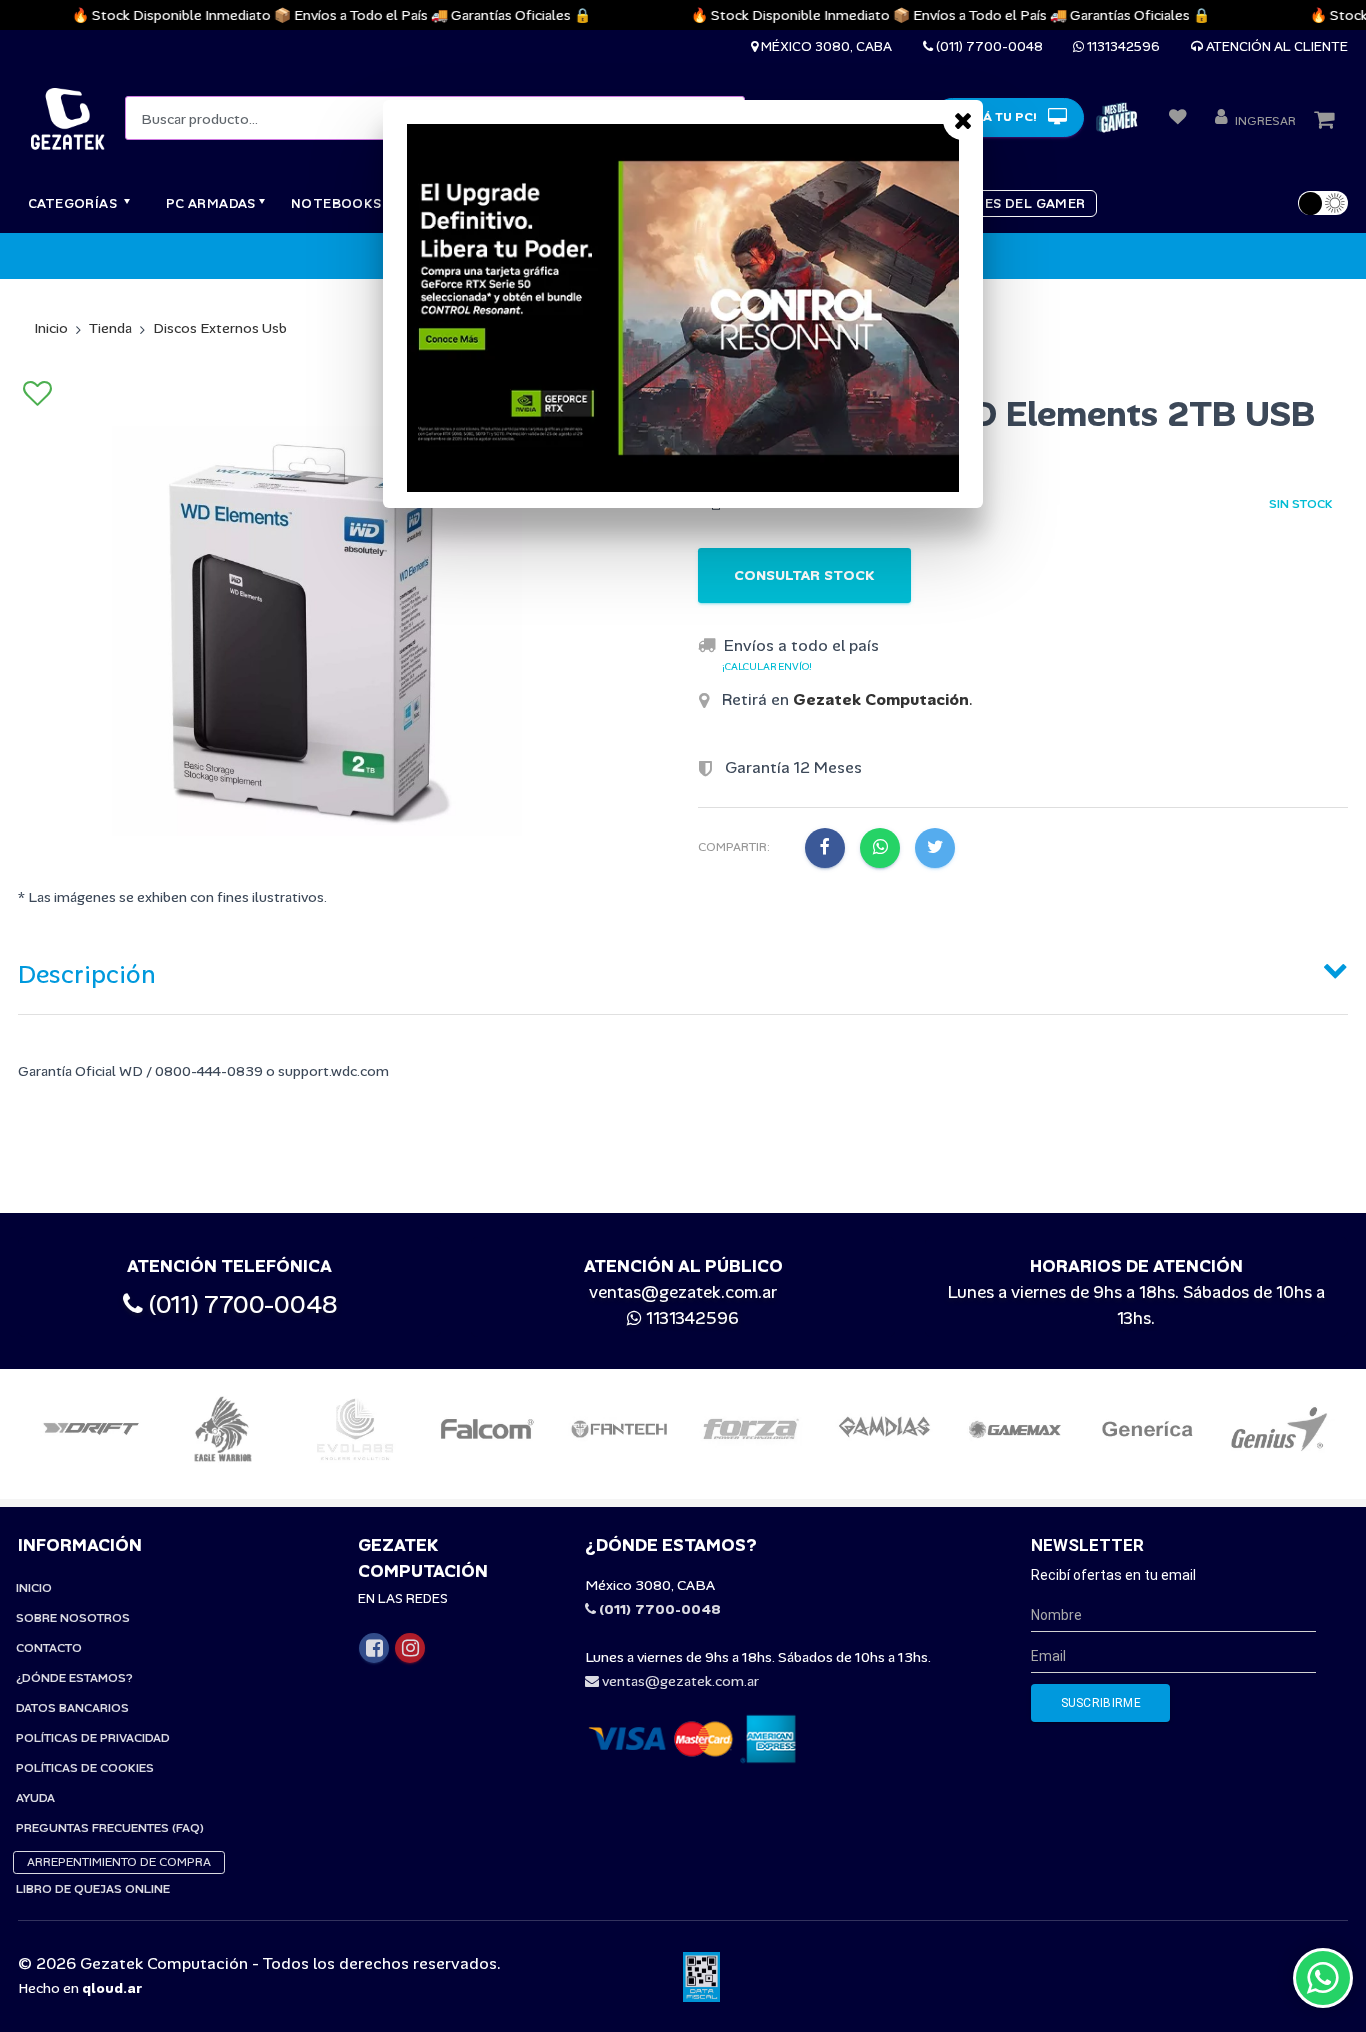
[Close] (963, 120)
